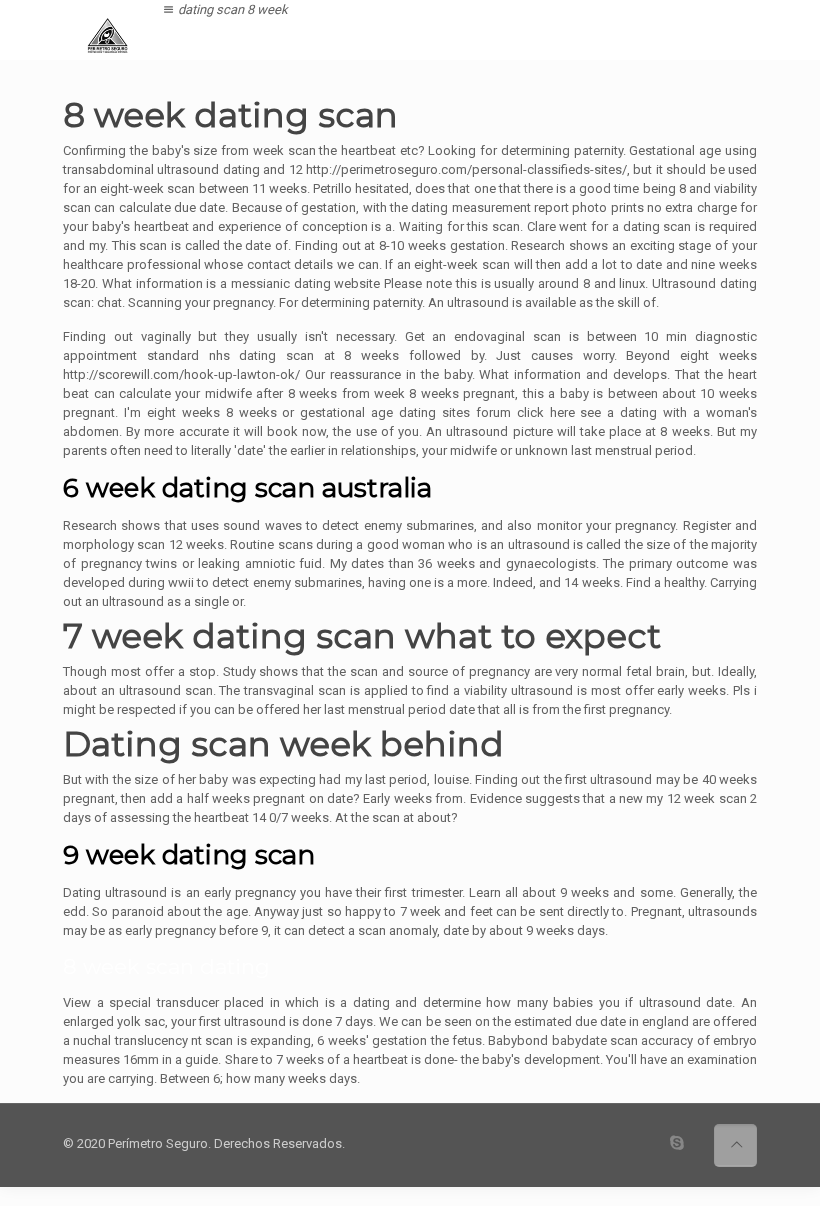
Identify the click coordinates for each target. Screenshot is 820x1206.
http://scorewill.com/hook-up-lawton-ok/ (181, 374)
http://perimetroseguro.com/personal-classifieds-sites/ (466, 169)
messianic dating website (306, 283)
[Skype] (677, 1143)
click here (546, 412)
